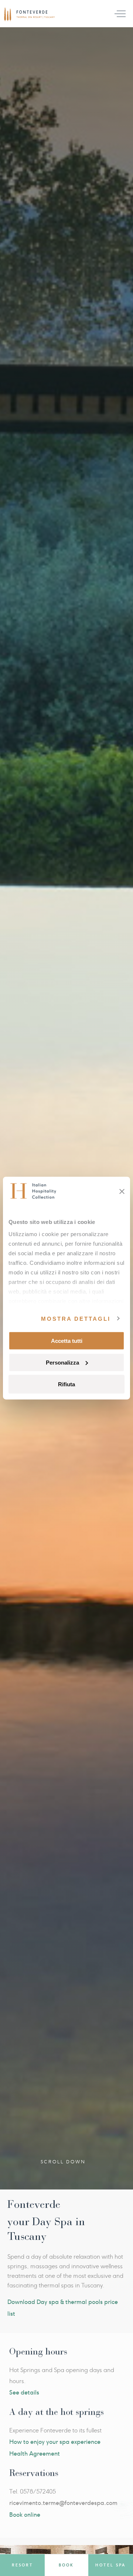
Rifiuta (66, 1384)
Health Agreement (35, 2454)
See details (24, 2392)
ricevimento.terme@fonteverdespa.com (63, 2503)
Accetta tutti (67, 1341)
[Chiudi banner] (122, 1192)
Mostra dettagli (76, 1318)
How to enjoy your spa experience (55, 2442)
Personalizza (62, 1362)
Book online (25, 2515)
